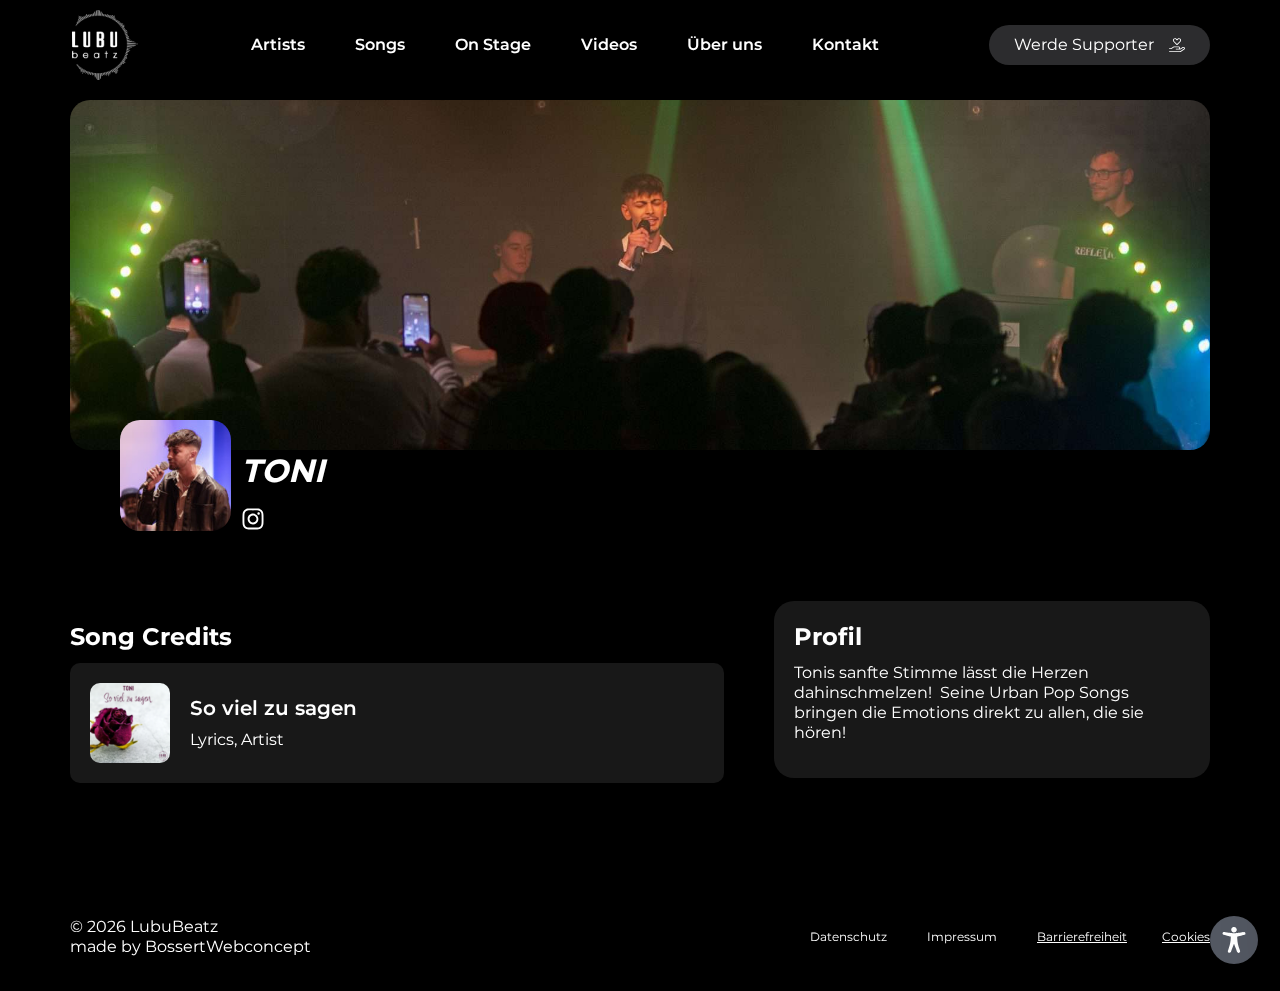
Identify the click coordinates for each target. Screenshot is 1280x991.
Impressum (962, 936)
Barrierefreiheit (1082, 936)
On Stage (493, 44)
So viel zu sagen (273, 708)
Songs (380, 44)
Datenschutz (848, 936)
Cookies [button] (1186, 936)
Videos (609, 44)
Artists (278, 44)
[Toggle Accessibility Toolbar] (1234, 940)
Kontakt (845, 44)
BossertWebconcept (228, 946)
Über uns (724, 44)
